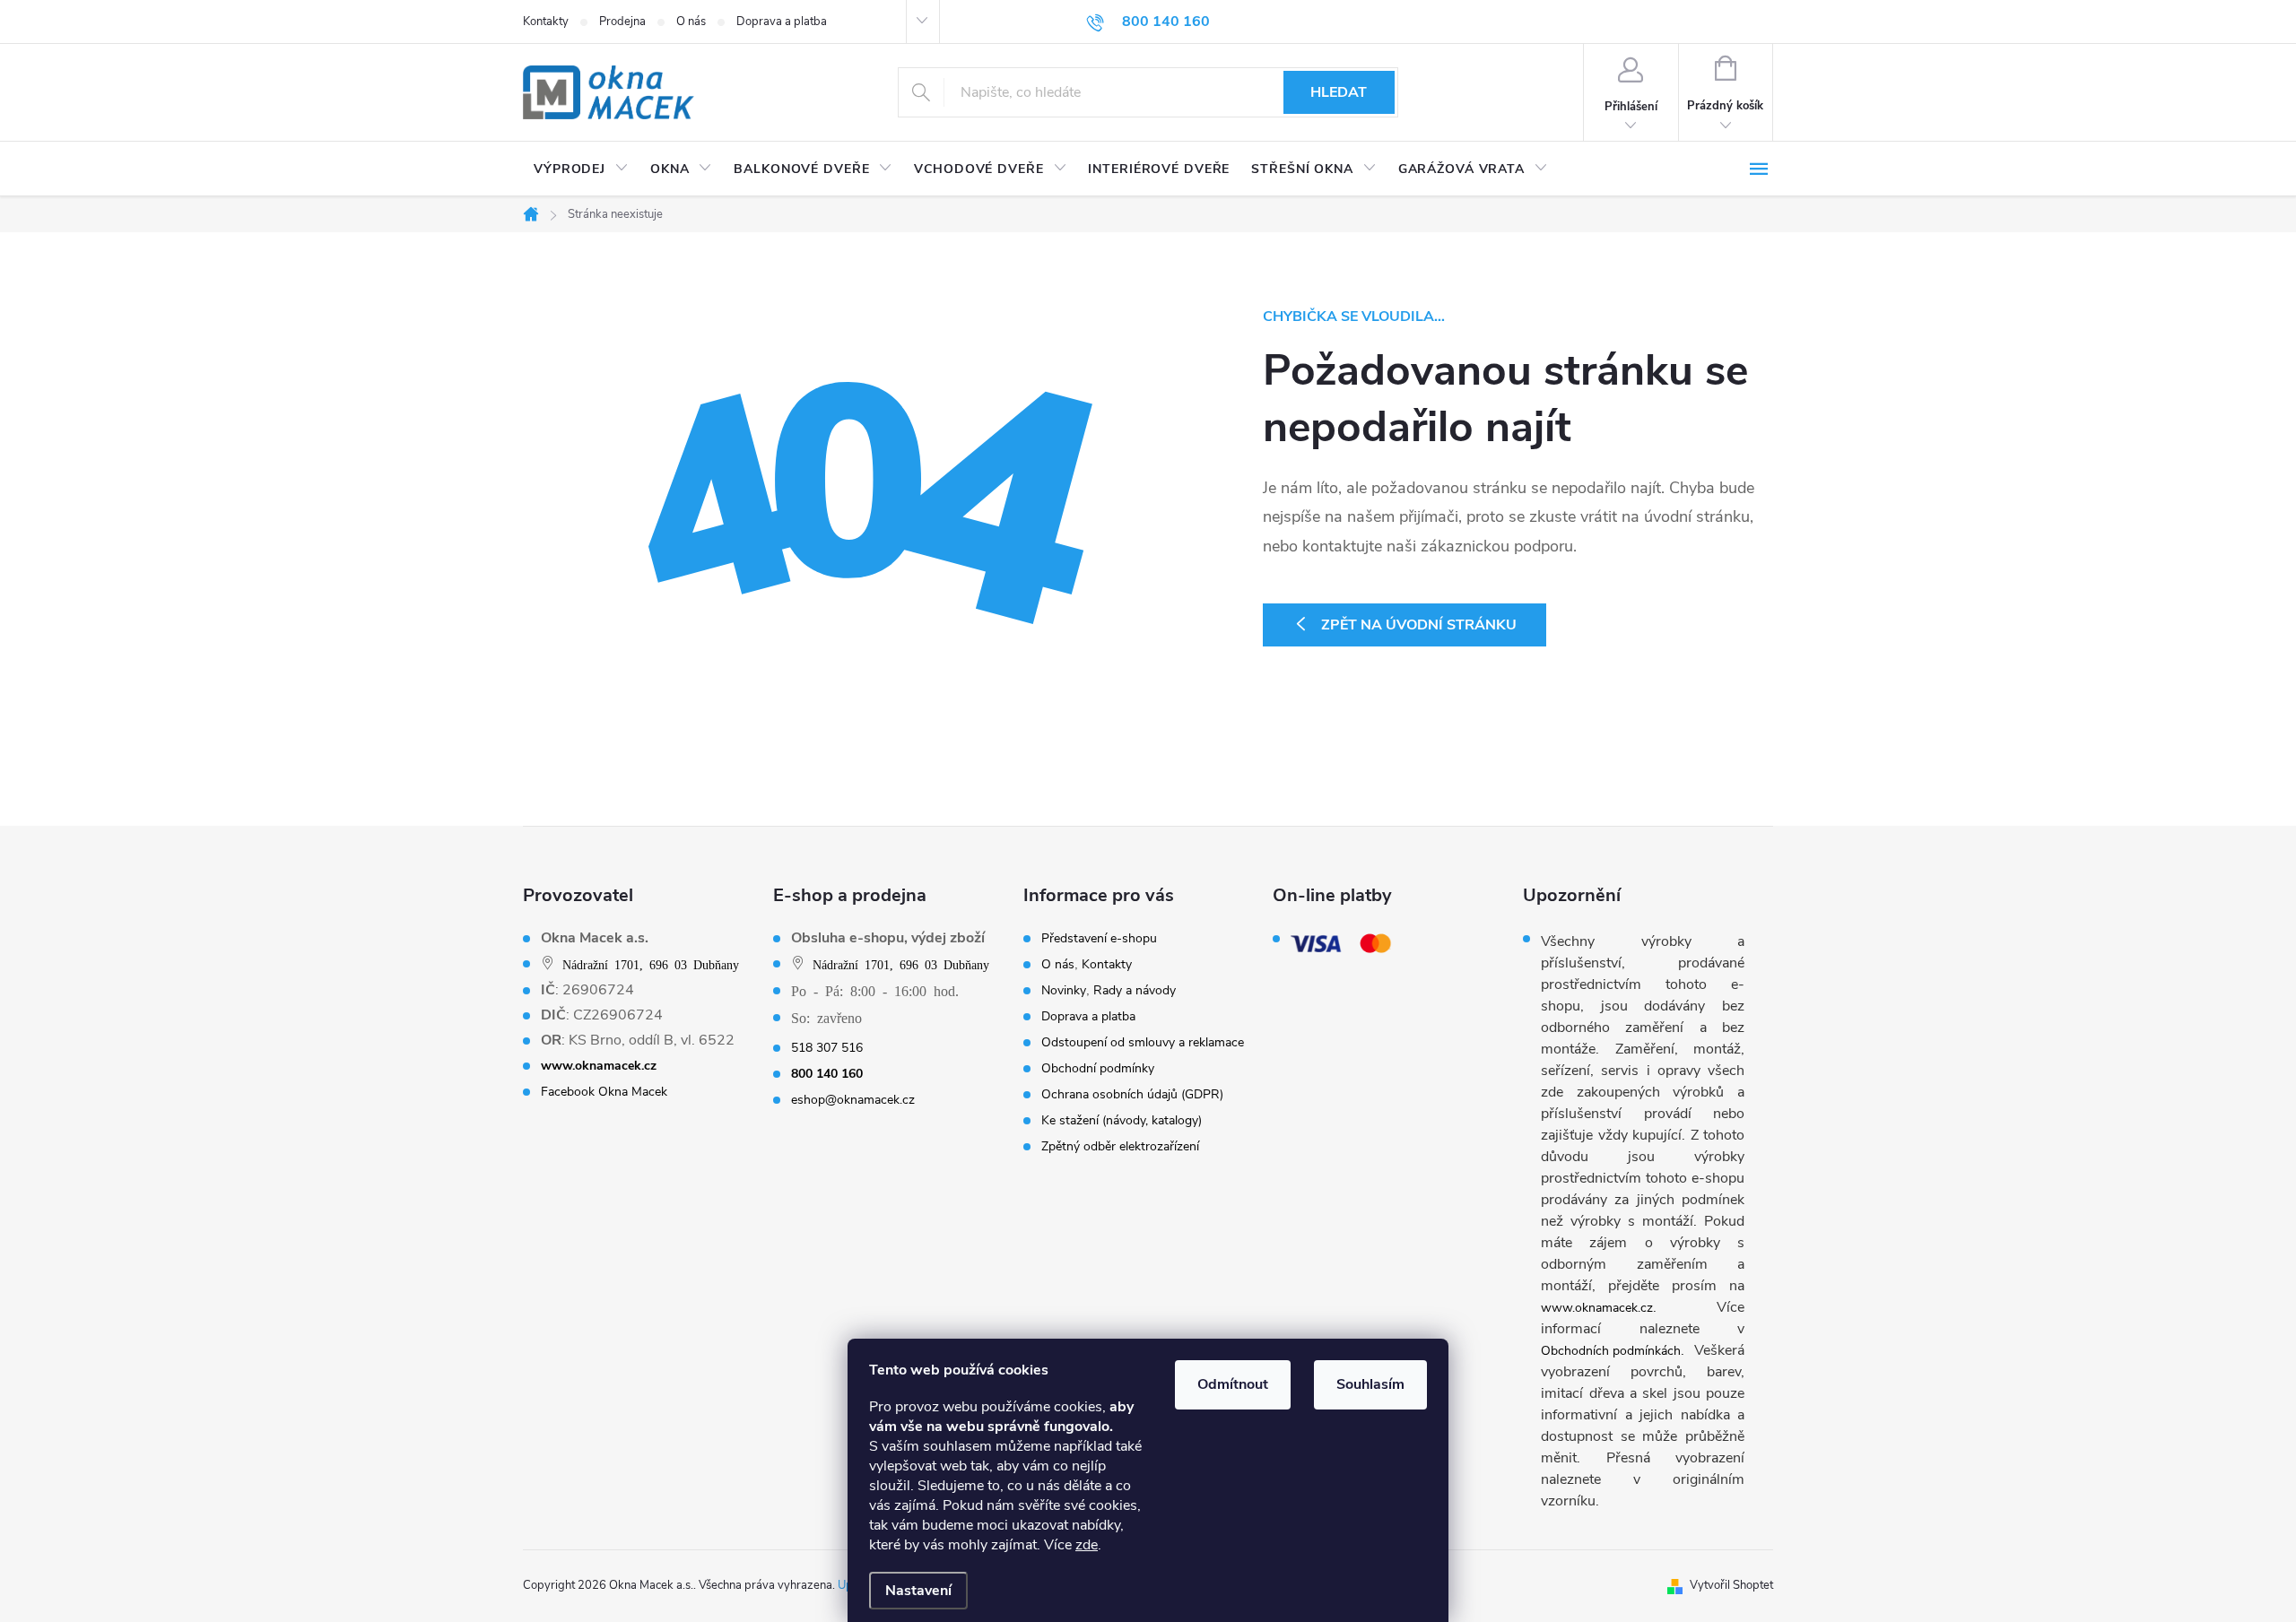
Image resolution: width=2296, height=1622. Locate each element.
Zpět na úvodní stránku (1419, 625)
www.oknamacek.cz (1597, 1308)
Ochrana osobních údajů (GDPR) (1132, 1095)
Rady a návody (1135, 991)
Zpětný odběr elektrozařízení (1120, 1147)
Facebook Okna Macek (604, 1092)
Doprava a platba (782, 22)
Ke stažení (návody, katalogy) (1122, 1121)
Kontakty (546, 22)
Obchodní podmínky (1098, 1069)
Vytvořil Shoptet (1731, 1585)
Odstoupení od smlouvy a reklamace (1143, 1043)
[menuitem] (581, 169)
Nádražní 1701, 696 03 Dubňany (651, 964)
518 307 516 (827, 1048)
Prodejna (622, 22)
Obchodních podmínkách (1611, 1351)
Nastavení (918, 1591)
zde (1087, 1545)
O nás (691, 22)
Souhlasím (1370, 1384)
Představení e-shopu (1099, 939)
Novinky (1064, 991)
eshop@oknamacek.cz (853, 1100)
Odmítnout (1233, 1384)
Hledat (1339, 92)
